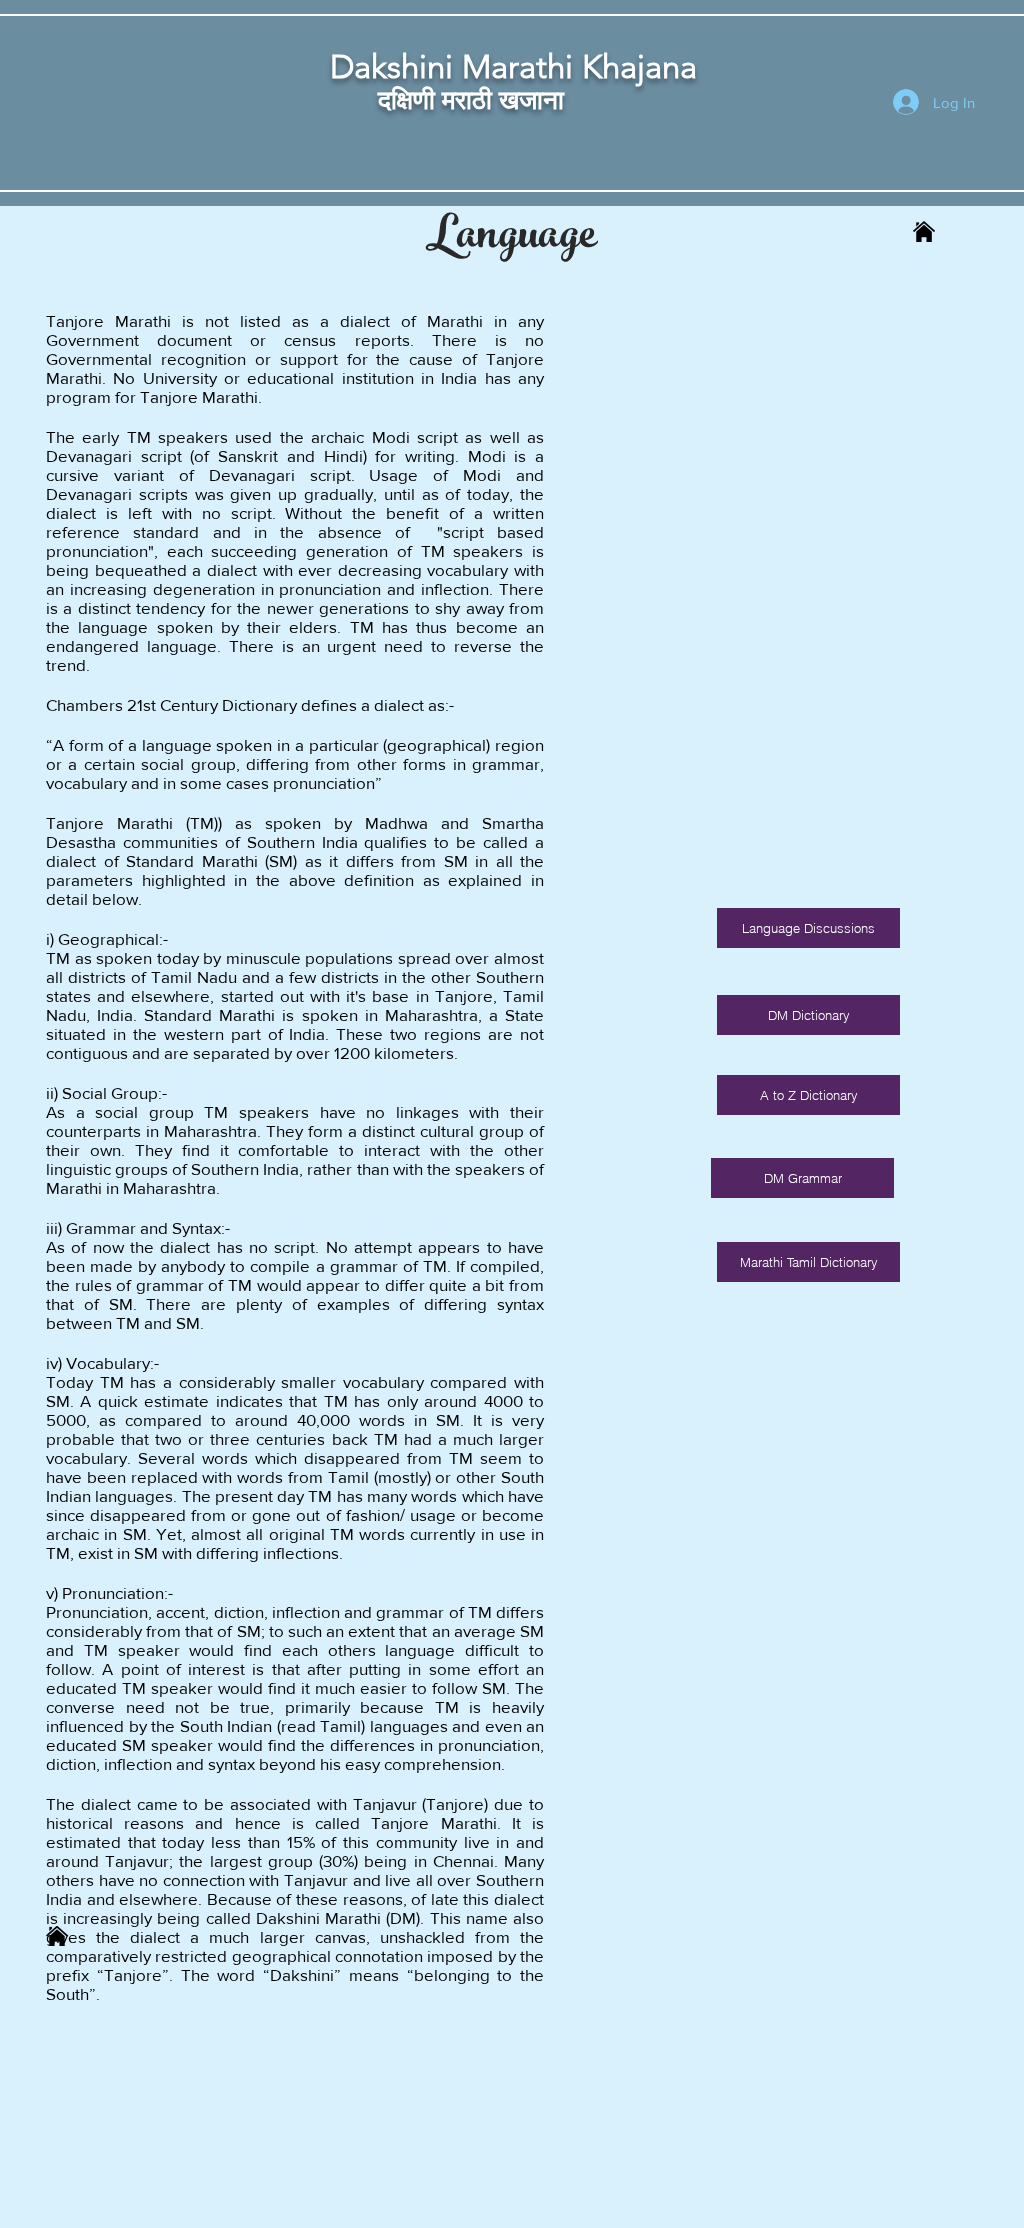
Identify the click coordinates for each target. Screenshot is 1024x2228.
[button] (808, 1262)
